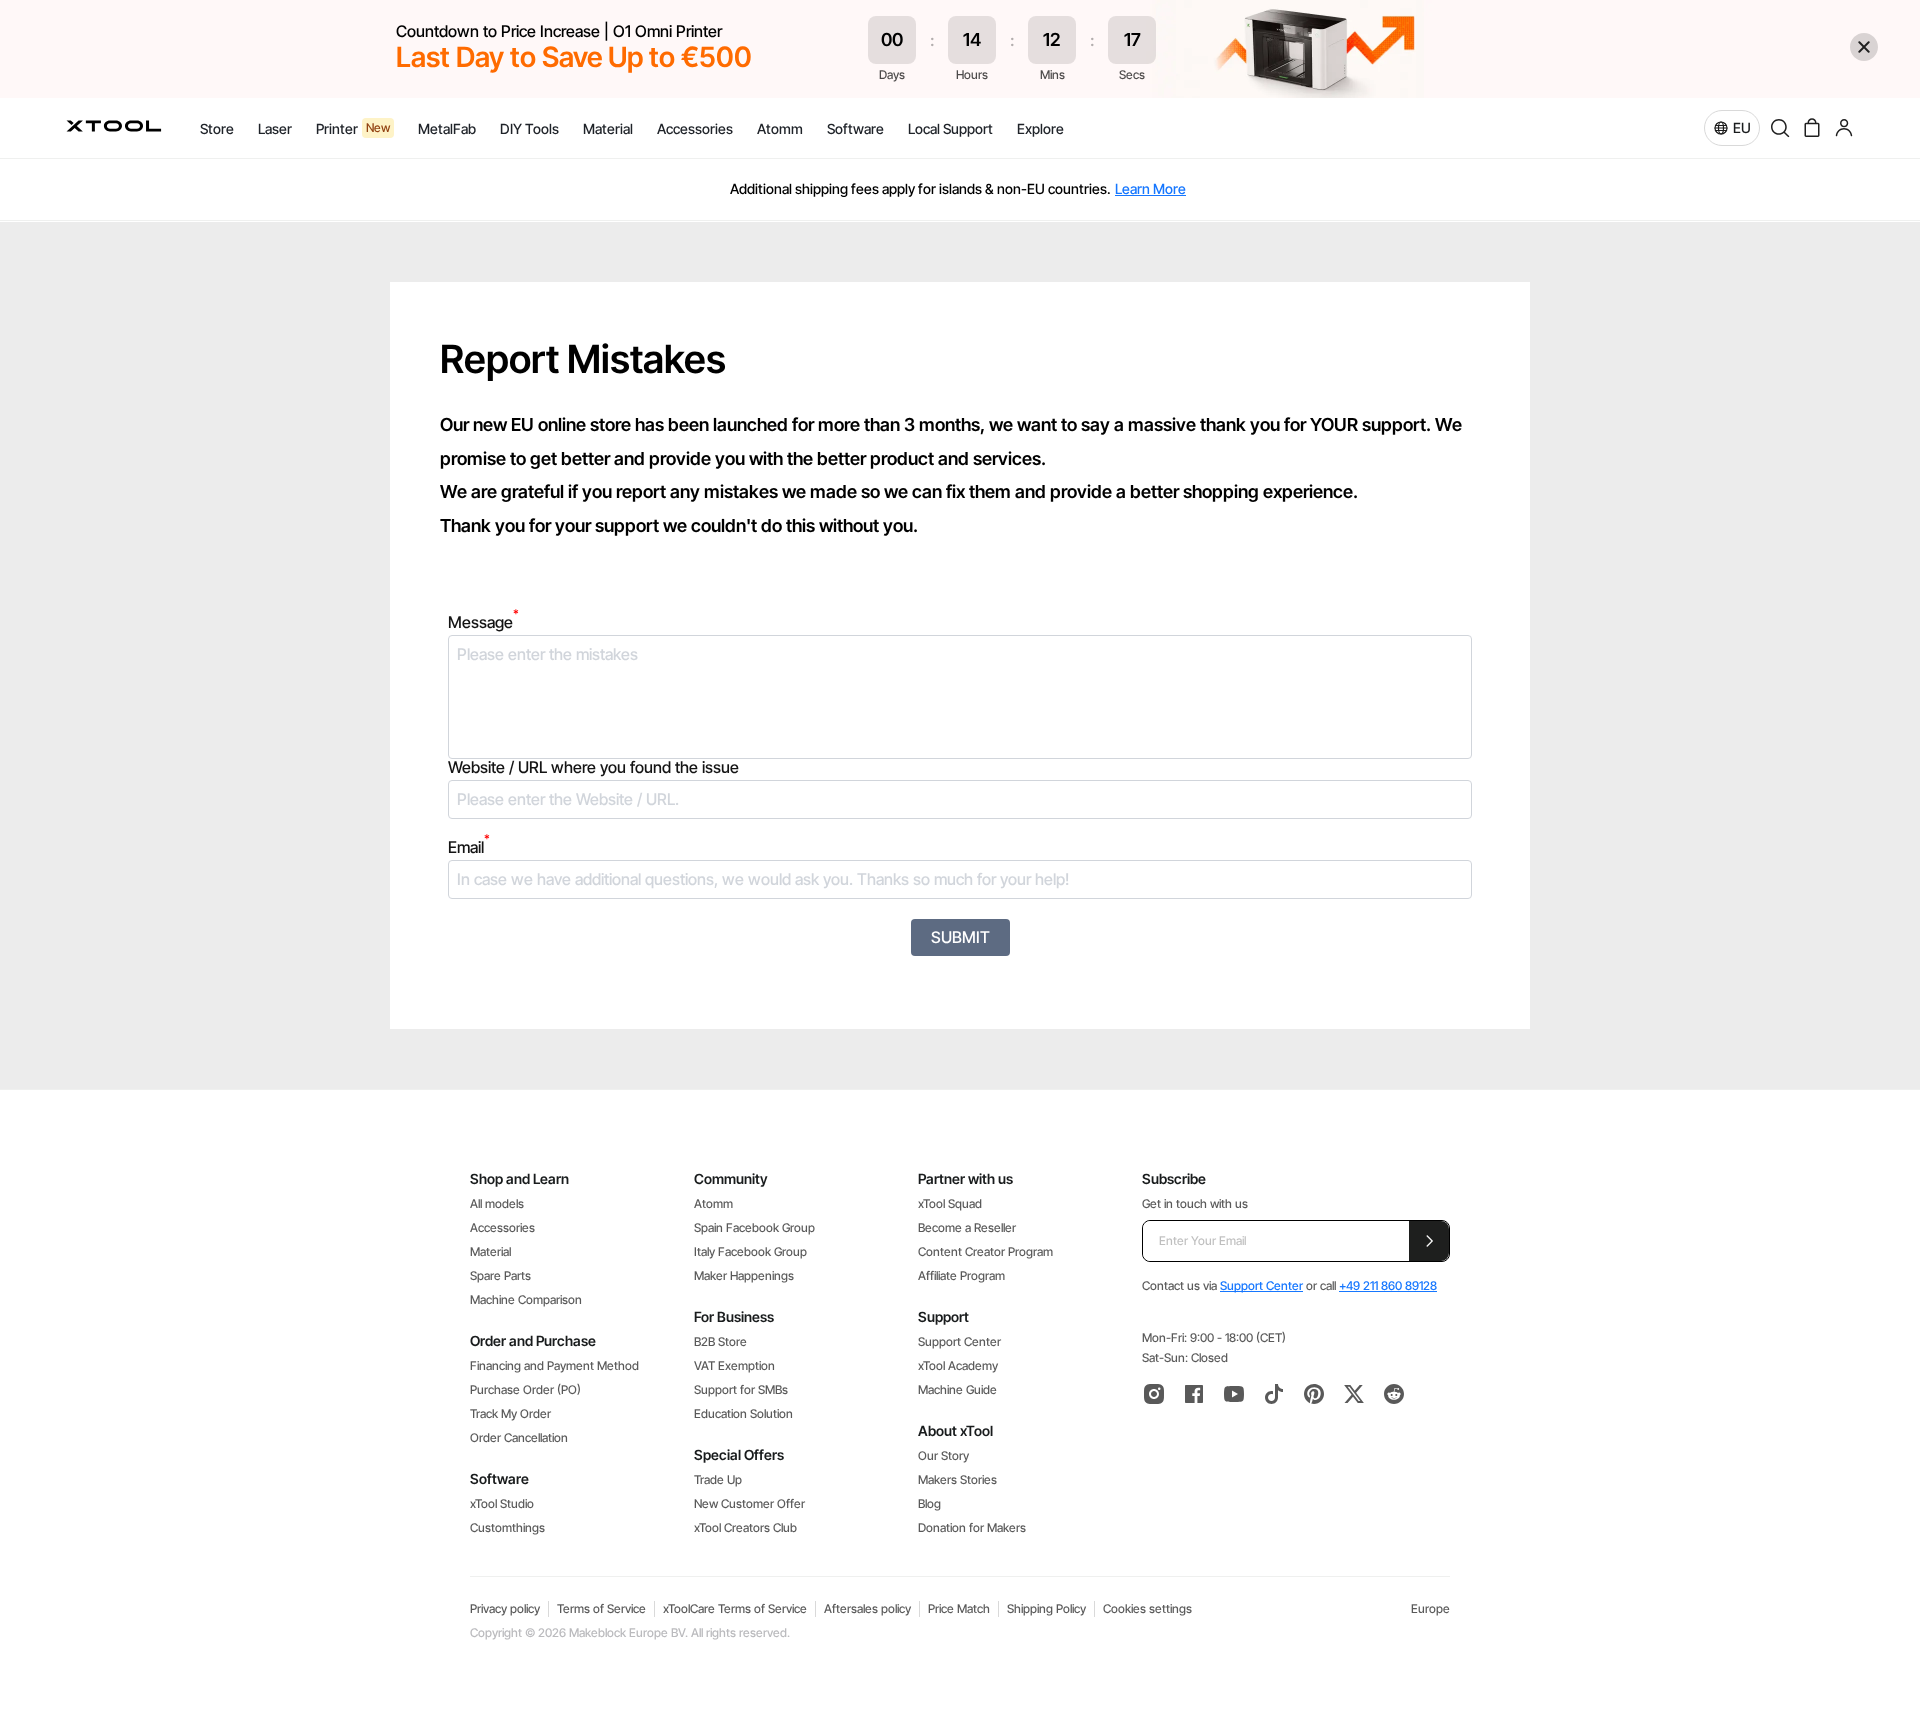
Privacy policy (505, 1608)
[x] (1354, 1394)
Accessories (502, 1227)
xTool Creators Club (745, 1527)
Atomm (713, 1203)
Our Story (943, 1455)
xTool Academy (958, 1365)
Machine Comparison (526, 1299)
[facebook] (1194, 1394)
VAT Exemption (734, 1365)
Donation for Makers (972, 1527)
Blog (929, 1503)
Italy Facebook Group (750, 1251)
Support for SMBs (741, 1389)
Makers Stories (957, 1479)
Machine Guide (957, 1389)
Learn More (1150, 188)
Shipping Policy (1046, 1608)
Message (483, 622)
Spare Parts (500, 1275)
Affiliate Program (961, 1275)
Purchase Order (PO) (525, 1389)
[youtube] (1234, 1394)
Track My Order (510, 1413)
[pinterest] (1314, 1394)
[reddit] (1394, 1394)
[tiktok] (1274, 1394)
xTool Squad (950, 1203)
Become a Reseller (967, 1227)
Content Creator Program (985, 1251)
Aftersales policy (867, 1608)
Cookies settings (1147, 1608)
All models (497, 1203)
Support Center (959, 1341)
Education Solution (743, 1413)
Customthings (507, 1527)
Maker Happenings (744, 1275)
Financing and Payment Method (554, 1365)
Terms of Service (601, 1608)
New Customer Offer (749, 1503)
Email (469, 847)
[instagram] (1154, 1394)
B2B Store (720, 1341)
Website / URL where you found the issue (593, 767)
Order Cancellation (519, 1437)
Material (490, 1251)
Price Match (959, 1608)
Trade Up (718, 1479)
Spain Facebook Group (754, 1227)
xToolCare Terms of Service (735, 1608)
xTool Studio (502, 1503)
